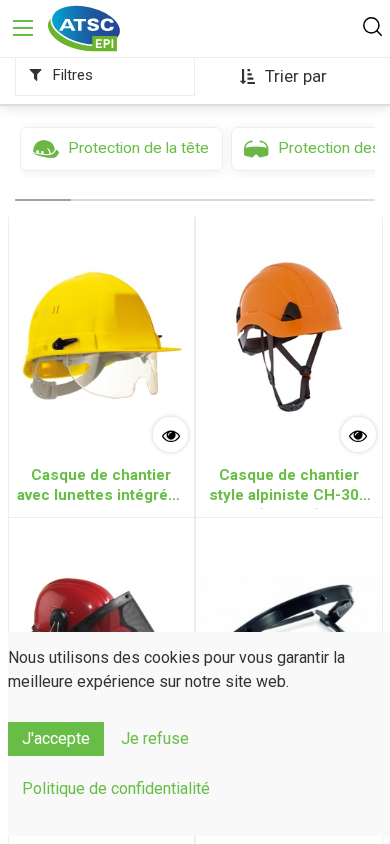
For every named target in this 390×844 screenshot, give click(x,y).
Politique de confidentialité (116, 788)
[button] (284, 77)
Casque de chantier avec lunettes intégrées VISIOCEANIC (101, 487)
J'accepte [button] (56, 738)
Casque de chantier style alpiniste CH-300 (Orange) (288, 487)
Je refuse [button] (155, 738)
